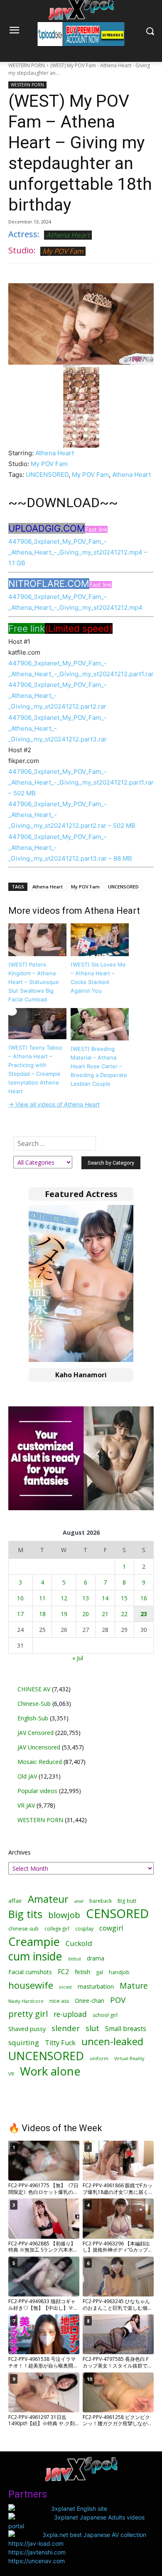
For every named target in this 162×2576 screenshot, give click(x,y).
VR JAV (26, 1805)
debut (74, 1959)
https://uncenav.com (37, 2561)
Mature (134, 1986)
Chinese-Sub (34, 1704)
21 (105, 1614)
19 (64, 1614)
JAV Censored (36, 1733)
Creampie (34, 1942)
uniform (99, 2058)
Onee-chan (90, 2001)
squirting (24, 2042)
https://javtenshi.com (37, 2552)
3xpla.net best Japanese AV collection (94, 2535)
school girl (105, 2015)
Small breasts (126, 2029)
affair (15, 1901)
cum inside (35, 1956)
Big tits (25, 1914)
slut (92, 2028)
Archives (20, 1852)
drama (96, 1958)
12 (64, 1598)
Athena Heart (68, 235)
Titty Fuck (60, 2043)
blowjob (64, 1915)
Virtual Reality (129, 2058)
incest (65, 1987)
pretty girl (28, 2014)
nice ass (59, 2001)
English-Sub (33, 1718)
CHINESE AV (34, 1689)
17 (20, 1614)
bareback (101, 1901)
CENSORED (117, 1914)
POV (118, 2000)
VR (11, 2074)
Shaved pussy (27, 2029)
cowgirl (111, 1928)
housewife (31, 1985)
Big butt (127, 1901)
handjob (119, 1972)
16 (144, 1598)
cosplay (84, 1929)
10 (20, 1598)
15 (124, 1598)
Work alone (50, 2071)
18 (42, 1614)
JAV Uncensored (39, 1747)
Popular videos (37, 1791)
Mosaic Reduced (40, 1762)
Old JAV (27, 1776)
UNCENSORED (47, 475)
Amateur (48, 1899)
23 (144, 1614)
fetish (82, 1972)
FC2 (63, 1972)
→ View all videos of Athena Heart (54, 1104)
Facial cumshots (30, 1972)
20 (86, 1614)
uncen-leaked (112, 2042)
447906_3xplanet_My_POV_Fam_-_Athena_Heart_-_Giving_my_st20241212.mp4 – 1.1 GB (78, 552)
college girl (57, 1928)
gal (99, 1972)
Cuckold (79, 1943)
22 (124, 1614)
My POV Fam (63, 251)
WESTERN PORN (27, 65)
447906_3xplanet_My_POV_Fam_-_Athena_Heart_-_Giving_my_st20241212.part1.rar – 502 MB (81, 782)
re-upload (70, 2014)
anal (79, 1901)
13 (86, 1598)
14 (105, 1598)
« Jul (78, 1658)
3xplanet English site (79, 2509)
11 (42, 1598)
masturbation (96, 1986)
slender (66, 2028)
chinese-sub (23, 1929)
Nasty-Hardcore (26, 2001)
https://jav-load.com (36, 2543)
